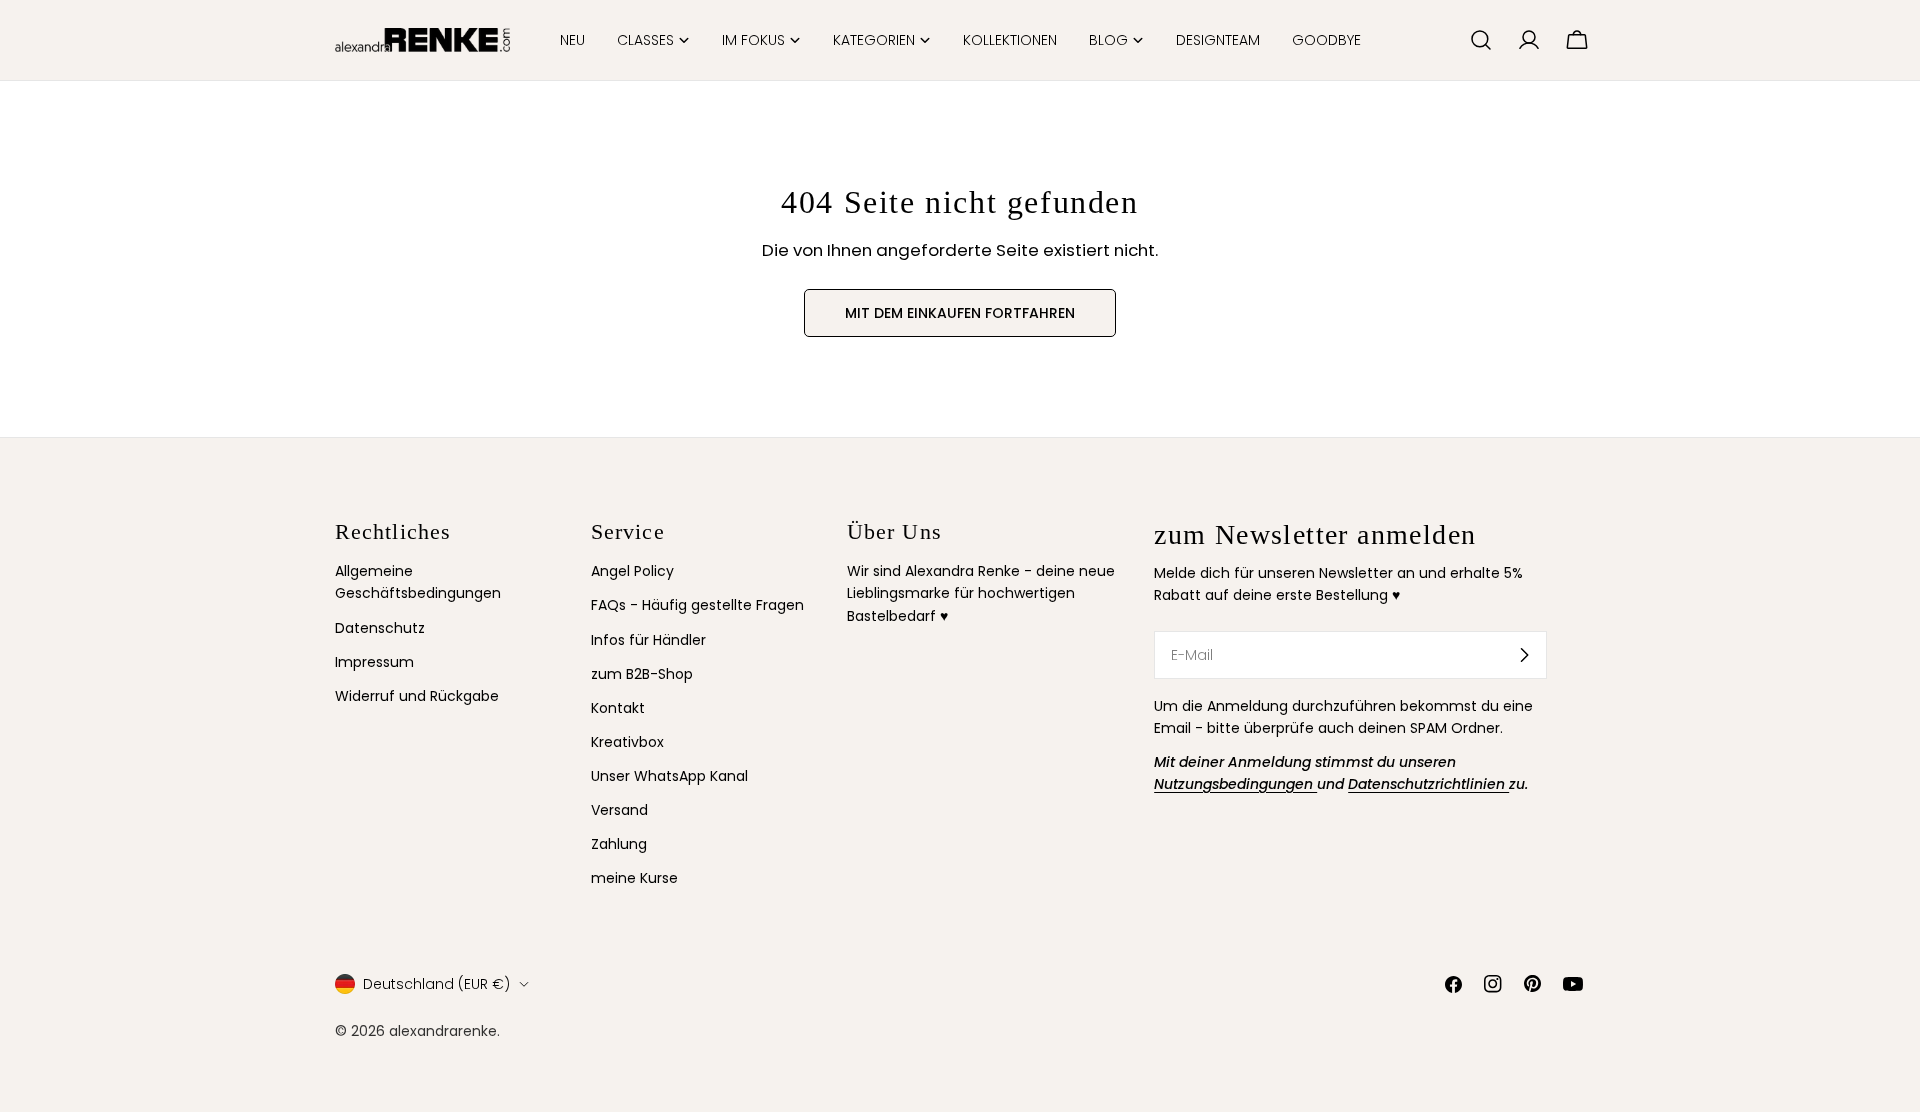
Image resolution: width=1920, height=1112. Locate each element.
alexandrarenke (443, 1031)
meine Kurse (634, 878)
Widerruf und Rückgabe (417, 696)
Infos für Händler (648, 640)
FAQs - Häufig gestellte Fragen (697, 605)
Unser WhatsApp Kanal (669, 776)
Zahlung (619, 844)
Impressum (374, 662)
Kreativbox (627, 742)
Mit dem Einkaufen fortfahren (960, 313)
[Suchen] (1481, 40)
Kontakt (618, 708)
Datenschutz (380, 628)
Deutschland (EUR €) (436, 984)
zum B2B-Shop (642, 674)
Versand (619, 810)
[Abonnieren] (1524, 655)
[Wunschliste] (1446, 40)
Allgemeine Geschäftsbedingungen (418, 582)
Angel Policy (632, 571)
